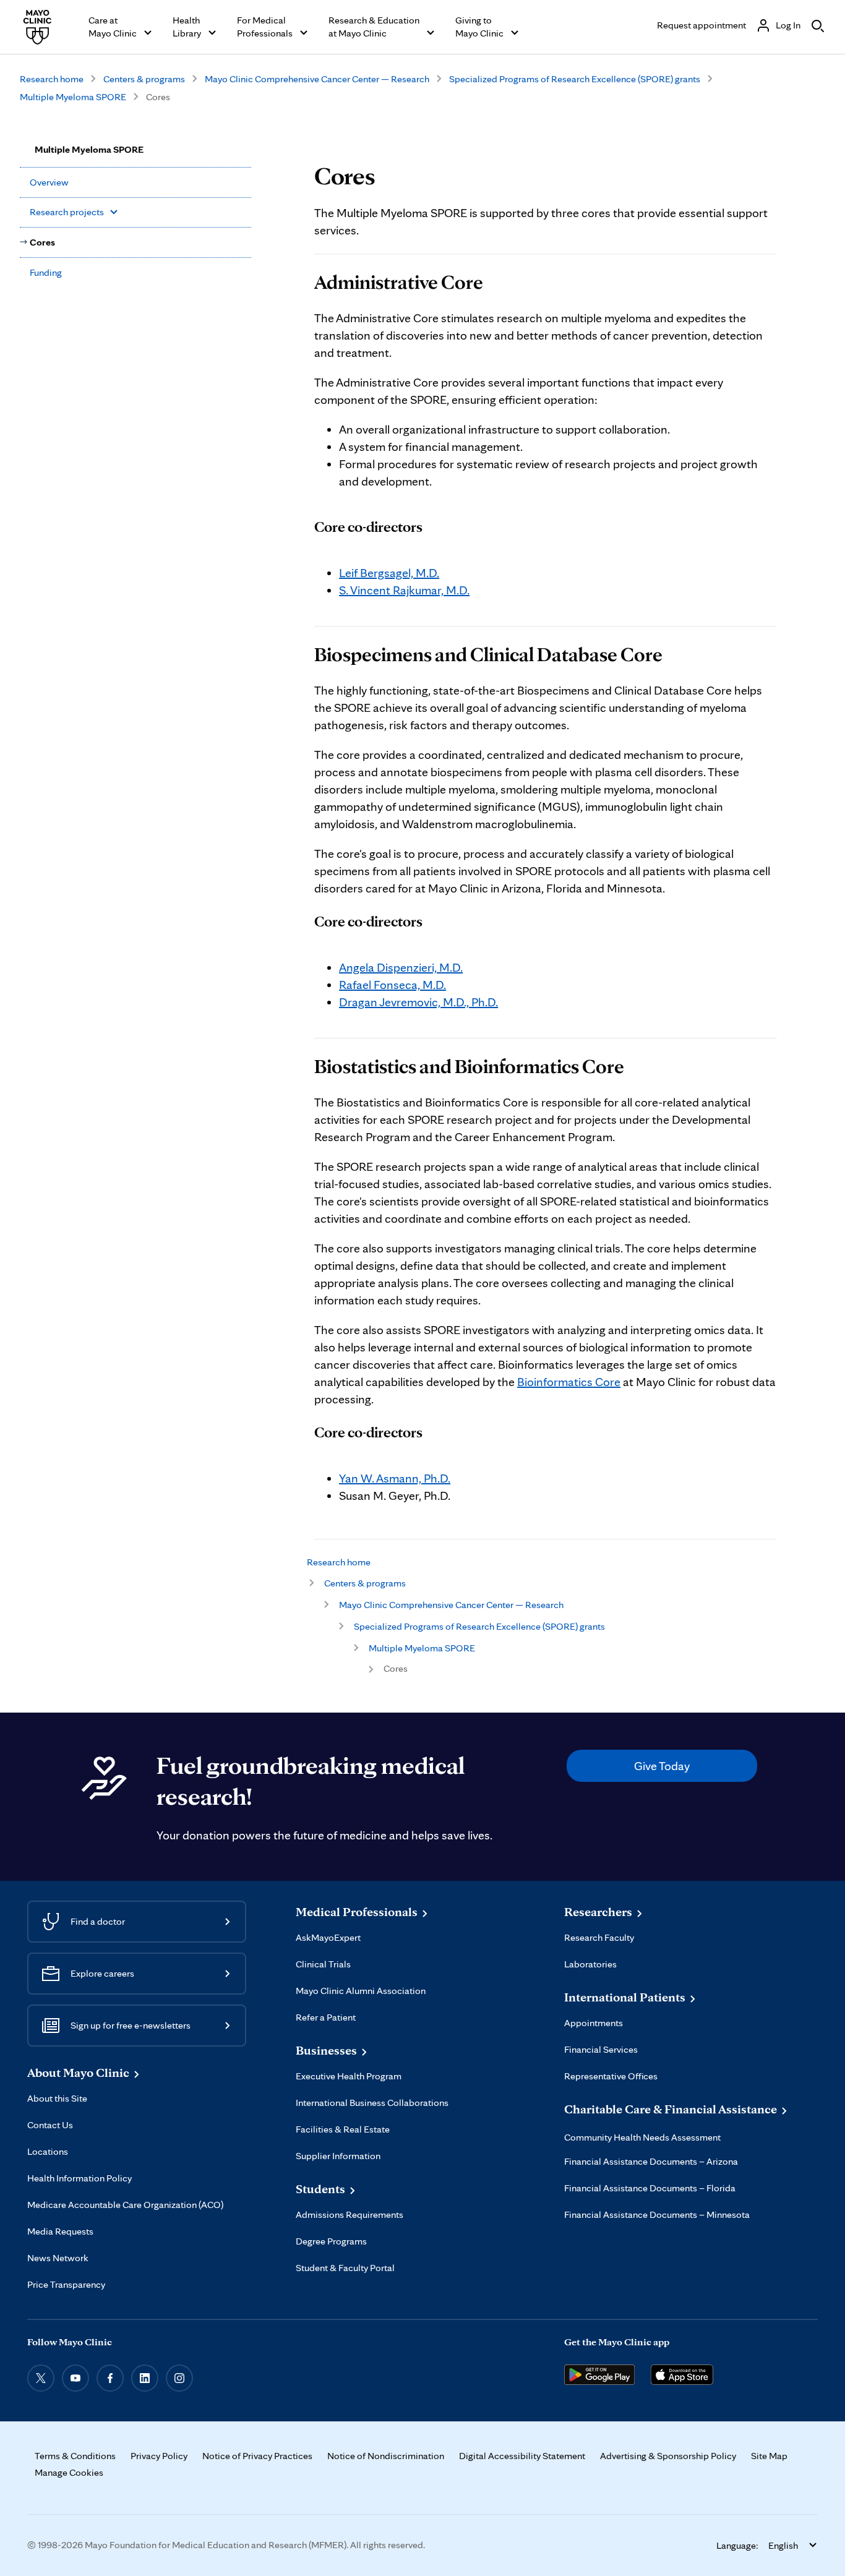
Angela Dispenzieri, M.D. (401, 967)
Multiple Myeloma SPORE (73, 97)
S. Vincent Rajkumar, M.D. (404, 590)
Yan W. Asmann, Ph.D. (395, 1478)
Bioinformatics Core (569, 1382)
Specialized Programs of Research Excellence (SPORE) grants (575, 79)
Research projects (67, 212)
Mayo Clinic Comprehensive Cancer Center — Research (317, 79)
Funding (46, 272)
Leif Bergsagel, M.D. (389, 573)
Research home (52, 79)
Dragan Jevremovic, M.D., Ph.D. (418, 1002)
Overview (49, 182)
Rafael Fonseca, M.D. (392, 985)
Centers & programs (144, 79)
